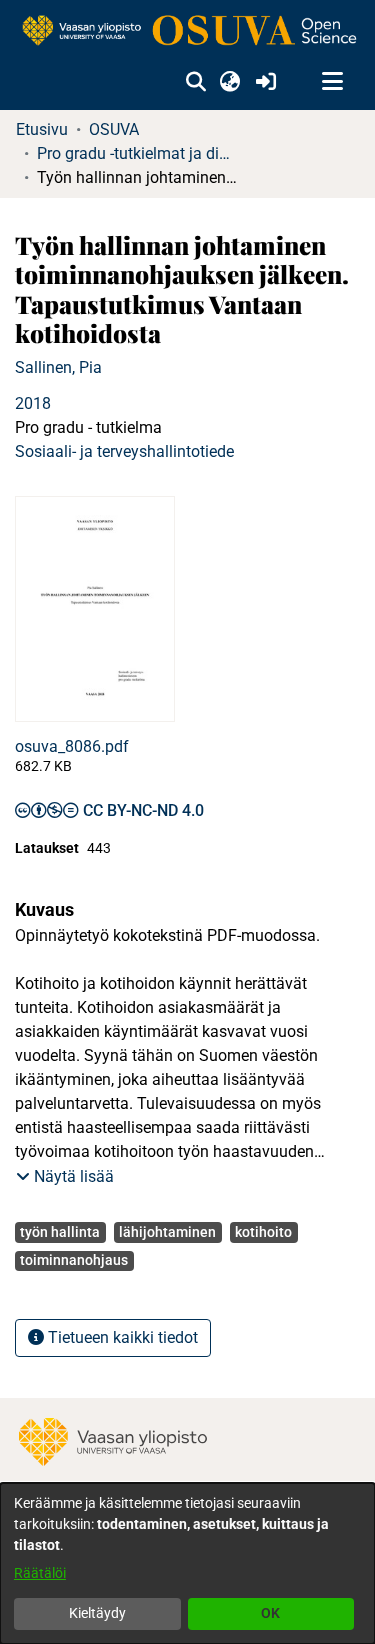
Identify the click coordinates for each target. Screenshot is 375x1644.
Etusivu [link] (42, 129)
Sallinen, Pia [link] (58, 367)
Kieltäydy (97, 1613)
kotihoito (263, 1232)
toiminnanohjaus (74, 1260)
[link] (187, 31)
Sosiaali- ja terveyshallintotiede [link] (124, 451)
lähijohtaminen (167, 1232)
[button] (195, 82)
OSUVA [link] (114, 129)
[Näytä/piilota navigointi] (332, 82)
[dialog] (187, 1563)
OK (270, 1613)
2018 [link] (33, 403)
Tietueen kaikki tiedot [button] (121, 1337)
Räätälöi (40, 1573)
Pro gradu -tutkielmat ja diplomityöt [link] (137, 153)
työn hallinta (60, 1232)
